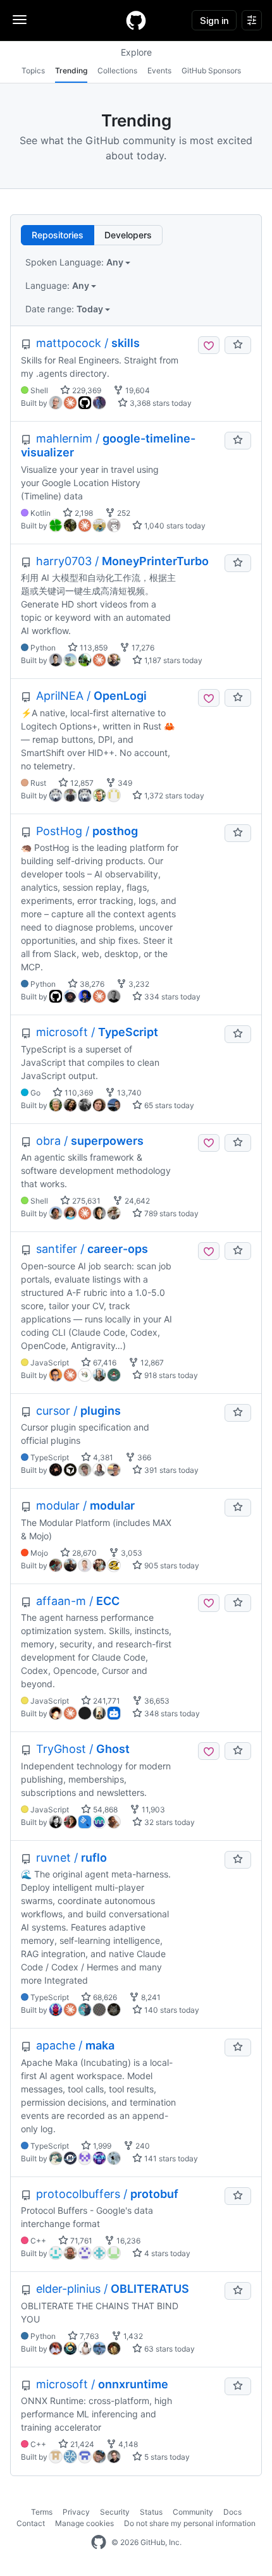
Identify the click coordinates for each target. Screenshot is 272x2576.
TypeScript (97, 1032)
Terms (42, 2512)
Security (115, 2512)
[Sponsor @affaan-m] (209, 1603)
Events (159, 70)
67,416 (104, 1363)
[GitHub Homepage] (99, 2542)
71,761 (80, 2241)
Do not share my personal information (190, 2523)
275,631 (85, 1201)
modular (85, 1505)
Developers (128, 235)
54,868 (104, 1810)
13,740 (128, 1093)
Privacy (76, 2512)
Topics (33, 70)
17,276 (142, 648)
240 (142, 2146)
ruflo (71, 1858)
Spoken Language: (75, 262)
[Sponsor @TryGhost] (209, 1751)
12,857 (81, 783)
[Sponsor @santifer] (209, 1251)
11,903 (152, 1810)
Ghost (83, 1749)
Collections (117, 70)
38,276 (91, 984)
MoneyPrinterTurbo (122, 561)
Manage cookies (84, 2523)
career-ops (92, 1249)
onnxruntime (102, 2384)
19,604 (137, 390)
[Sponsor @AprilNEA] (209, 698)
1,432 (132, 2336)
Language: (58, 285)
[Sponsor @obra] (209, 1143)
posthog (87, 831)
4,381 (102, 1457)
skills (88, 343)
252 (123, 513)
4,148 (127, 2444)
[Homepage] (136, 20)
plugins (78, 1411)
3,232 (138, 984)
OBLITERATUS (113, 2289)
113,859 (93, 648)
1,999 (101, 2146)
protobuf (107, 2194)
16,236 (127, 2241)
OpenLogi (91, 696)
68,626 (104, 1997)
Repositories (58, 235)
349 (124, 783)
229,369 (86, 390)
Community (193, 2512)
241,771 (106, 1701)
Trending (71, 70)
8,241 (150, 1997)
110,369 (78, 1093)
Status (151, 2512)
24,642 (136, 1201)
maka (75, 2045)
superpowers (90, 1141)
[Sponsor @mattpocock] (209, 345)
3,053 (131, 1553)
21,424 (81, 2444)
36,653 (156, 1701)
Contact (31, 2523)
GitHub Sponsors (211, 70)
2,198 (83, 513)
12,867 (151, 1363)
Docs (232, 2512)
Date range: (65, 309)
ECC (78, 1601)
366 (143, 1457)
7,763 (89, 2336)
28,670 (83, 1553)
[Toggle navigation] (20, 20)
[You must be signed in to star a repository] (238, 345)
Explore (136, 52)
